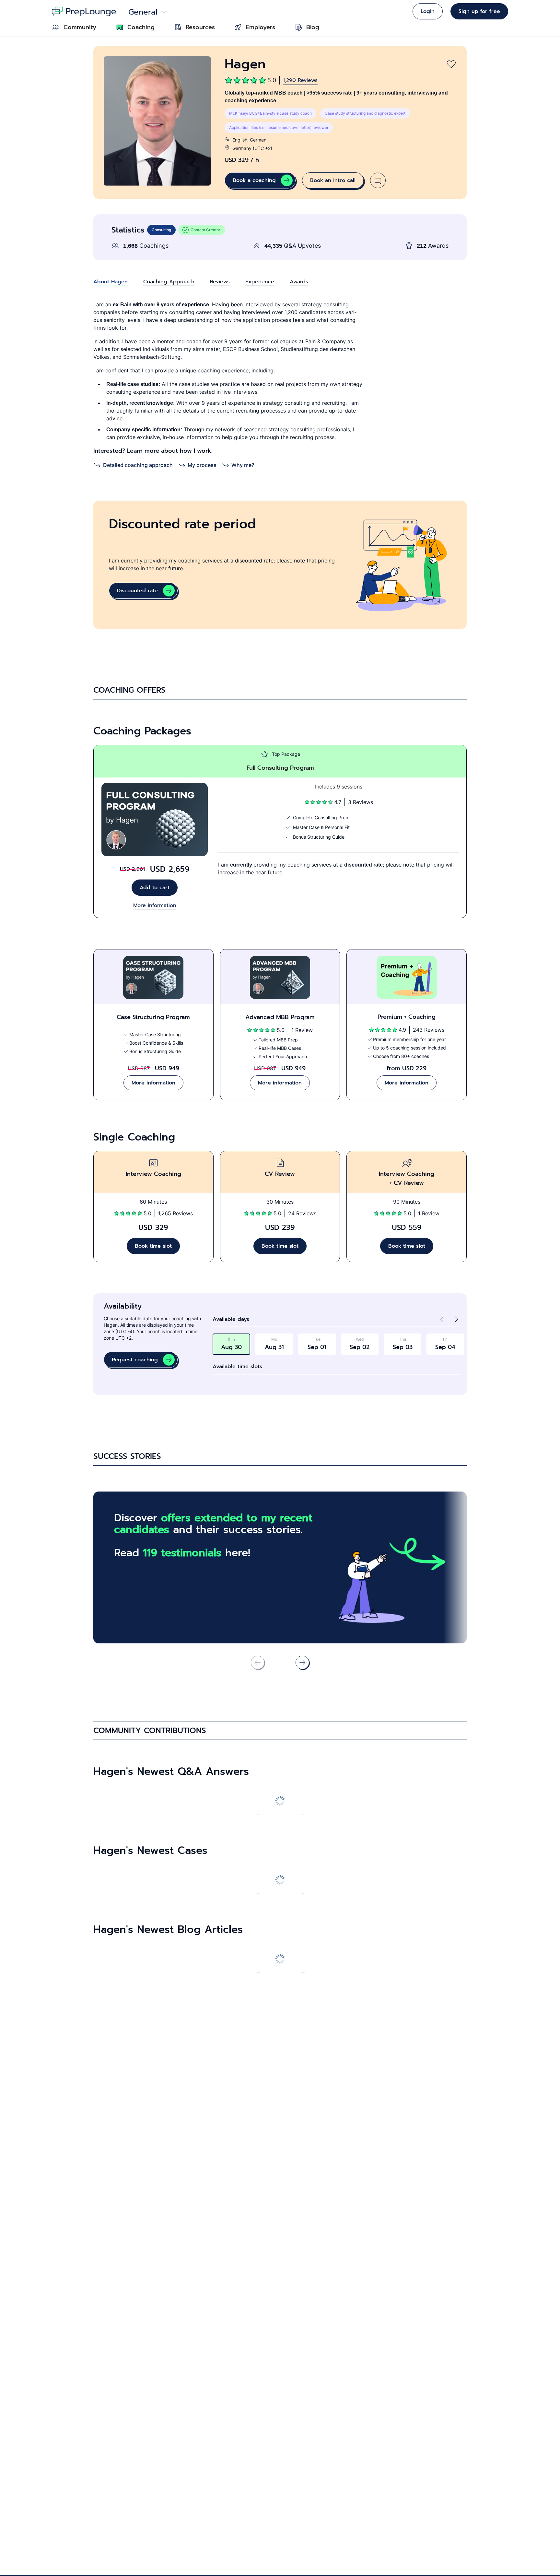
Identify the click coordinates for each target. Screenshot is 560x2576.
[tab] (111, 282)
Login (428, 11)
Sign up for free (479, 11)
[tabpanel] (280, 385)
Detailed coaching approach (138, 465)
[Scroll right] (302, 1662)
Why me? (243, 465)
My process (202, 465)
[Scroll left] (258, 1807)
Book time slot (153, 1246)
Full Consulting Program (280, 768)
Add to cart (155, 888)
